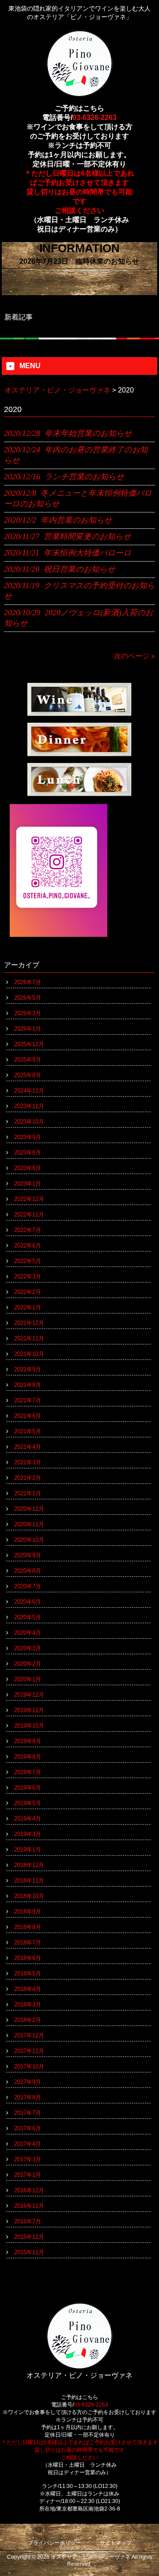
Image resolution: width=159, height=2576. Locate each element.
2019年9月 (28, 1741)
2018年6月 (28, 1958)
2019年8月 (28, 1757)
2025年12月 (29, 1044)
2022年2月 (28, 1292)
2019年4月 (28, 1819)
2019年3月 (28, 1834)
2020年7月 (28, 1586)
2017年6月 (28, 2128)
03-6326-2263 (95, 117)
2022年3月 (28, 1276)
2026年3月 (28, 1013)
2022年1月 (28, 1307)
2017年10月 (29, 2066)
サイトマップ (116, 2543)
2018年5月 (28, 1973)
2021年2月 (28, 1478)
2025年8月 (28, 1075)
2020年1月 (28, 1679)
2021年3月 (28, 1462)
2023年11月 (29, 1106)
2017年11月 (29, 2051)
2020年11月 (29, 1524)
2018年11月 (29, 1881)
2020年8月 (28, 1571)
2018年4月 (28, 1989)
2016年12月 (29, 2190)
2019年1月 (28, 1850)
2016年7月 (28, 2221)
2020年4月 (28, 1633)
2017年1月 (28, 2175)
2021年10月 (29, 1354)
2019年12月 (29, 1695)
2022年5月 (28, 1261)
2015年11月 (29, 2252)
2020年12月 (29, 1509)
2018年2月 (28, 2020)
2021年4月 (28, 1447)
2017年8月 (28, 2097)
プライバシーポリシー (54, 2543)
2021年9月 (28, 1369)
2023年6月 (28, 1168)
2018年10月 (29, 1896)
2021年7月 (28, 1400)
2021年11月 (29, 1338)
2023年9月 (28, 1137)
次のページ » (134, 656)
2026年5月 (28, 998)
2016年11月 (29, 2206)
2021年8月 (28, 1385)
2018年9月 (28, 1912)
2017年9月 (28, 2082)
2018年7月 (28, 1943)
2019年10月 (29, 1726)
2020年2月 (28, 1664)
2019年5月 (28, 1803)
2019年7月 (28, 1772)
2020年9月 (28, 1555)
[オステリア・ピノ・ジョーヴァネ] (79, 93)
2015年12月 (29, 2237)
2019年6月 (28, 1788)
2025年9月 (28, 1060)
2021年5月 (28, 1431)
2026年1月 (28, 1029)
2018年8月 (28, 1927)
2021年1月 (28, 1493)
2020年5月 (28, 1617)
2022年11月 (29, 1215)
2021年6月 (28, 1416)
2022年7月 (28, 1230)
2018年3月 (28, 2004)
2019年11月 (29, 1710)
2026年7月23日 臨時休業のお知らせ (79, 261)
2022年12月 (29, 1199)
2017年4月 (28, 2144)
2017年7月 (28, 2113)
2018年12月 (29, 1865)
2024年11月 (29, 1091)
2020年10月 (29, 1540)
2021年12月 (29, 1323)
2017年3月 (28, 2159)
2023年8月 (28, 1153)
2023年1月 (28, 1184)
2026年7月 (28, 982)
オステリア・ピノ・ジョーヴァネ (57, 390)
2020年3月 (28, 1648)
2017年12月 (29, 2035)
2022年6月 (28, 1246)
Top (151, 2568)
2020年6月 (28, 1602)
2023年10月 (29, 1122)
